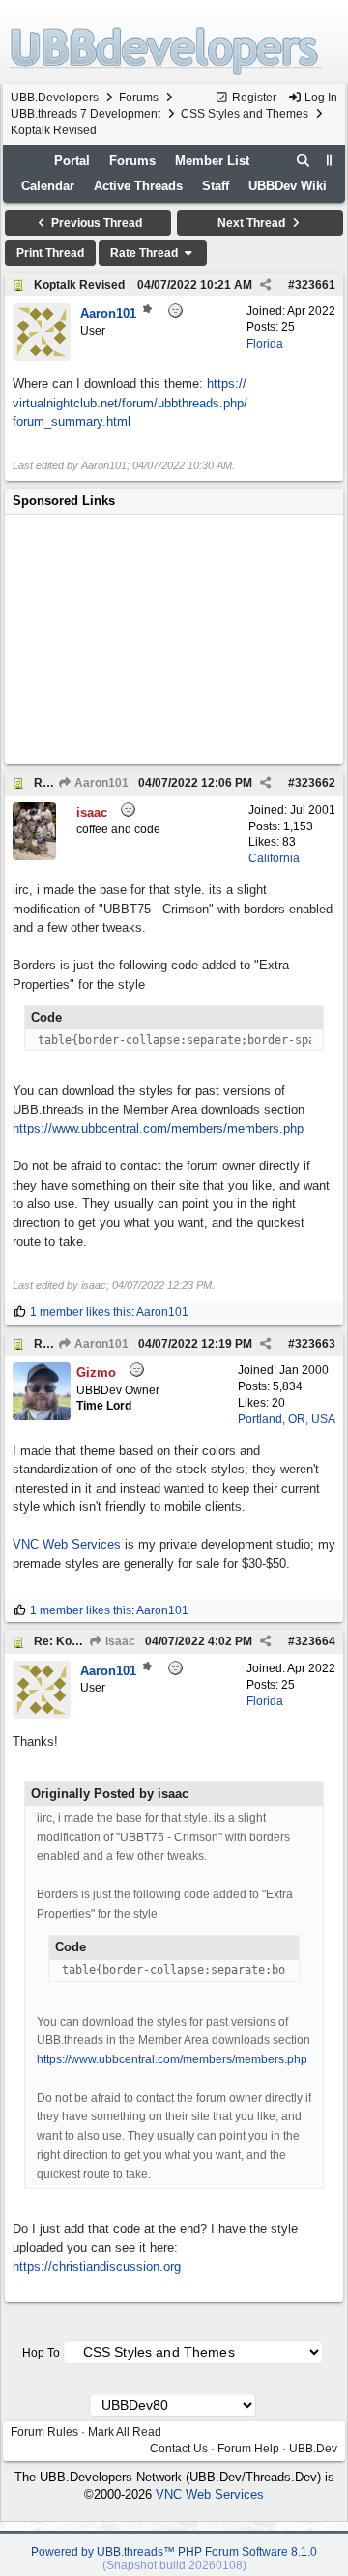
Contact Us (179, 2449)
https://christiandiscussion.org (97, 2267)
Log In (319, 98)
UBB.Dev (313, 2449)
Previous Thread (95, 223)
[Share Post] (265, 285)
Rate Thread (145, 253)
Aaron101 (100, 783)
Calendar (48, 186)
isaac (119, 1641)
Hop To (41, 2353)
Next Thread (253, 223)
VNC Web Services (67, 1544)
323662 (315, 783)
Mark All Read (125, 2432)
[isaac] (34, 856)
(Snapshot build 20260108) (174, 2565)
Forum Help (248, 2449)
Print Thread (50, 253)
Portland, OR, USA (287, 1419)
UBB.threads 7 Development (86, 114)
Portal (72, 161)
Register (253, 98)
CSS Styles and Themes (245, 114)
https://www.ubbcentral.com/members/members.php (158, 1128)
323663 (315, 1344)
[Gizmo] (42, 1416)
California (274, 858)
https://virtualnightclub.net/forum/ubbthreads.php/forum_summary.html (130, 403)
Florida (265, 344)
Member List (212, 161)
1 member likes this (81, 1312)
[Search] (304, 161)
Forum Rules (44, 2432)
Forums (139, 98)
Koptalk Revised (79, 285)
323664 (315, 1641)
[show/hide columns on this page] (330, 161)
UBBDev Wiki (288, 186)
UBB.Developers (55, 98)
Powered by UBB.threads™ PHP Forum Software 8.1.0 (174, 2552)
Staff (216, 186)
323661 (315, 285)
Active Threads (138, 186)
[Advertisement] (174, 639)
